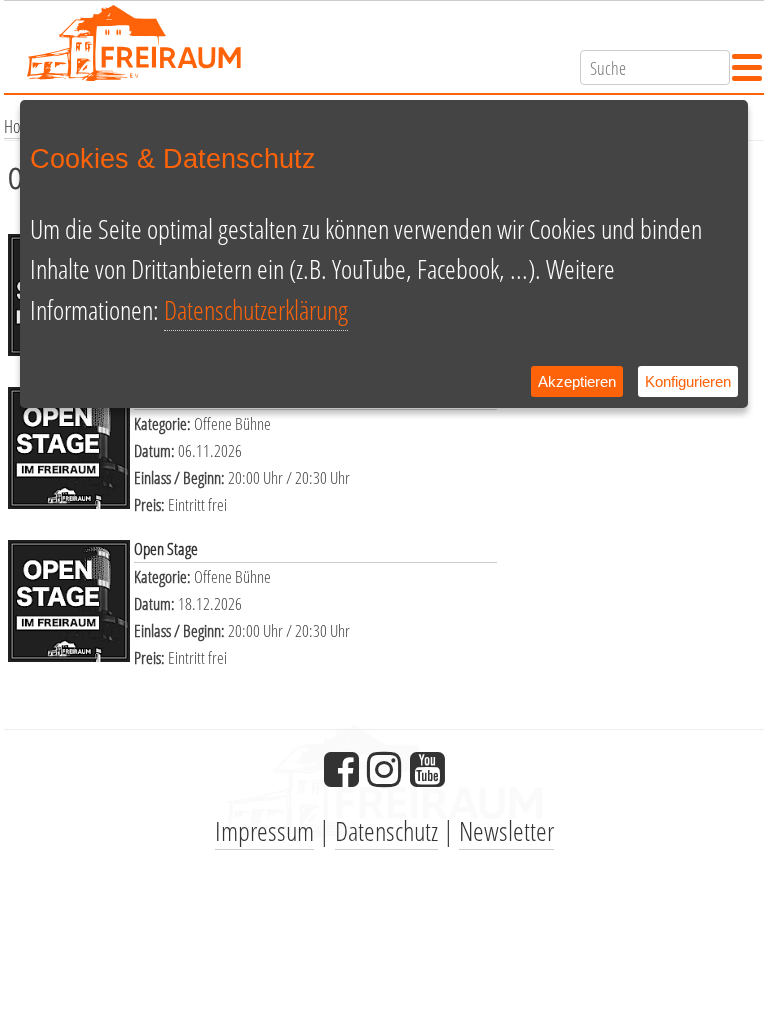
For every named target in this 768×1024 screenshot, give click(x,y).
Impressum (264, 830)
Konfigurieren (688, 381)
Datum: (156, 450)
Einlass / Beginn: (181, 477)
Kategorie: (164, 423)
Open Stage (166, 548)
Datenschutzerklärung (256, 309)
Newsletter (506, 830)
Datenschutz (386, 830)
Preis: (151, 504)
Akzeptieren (577, 381)
